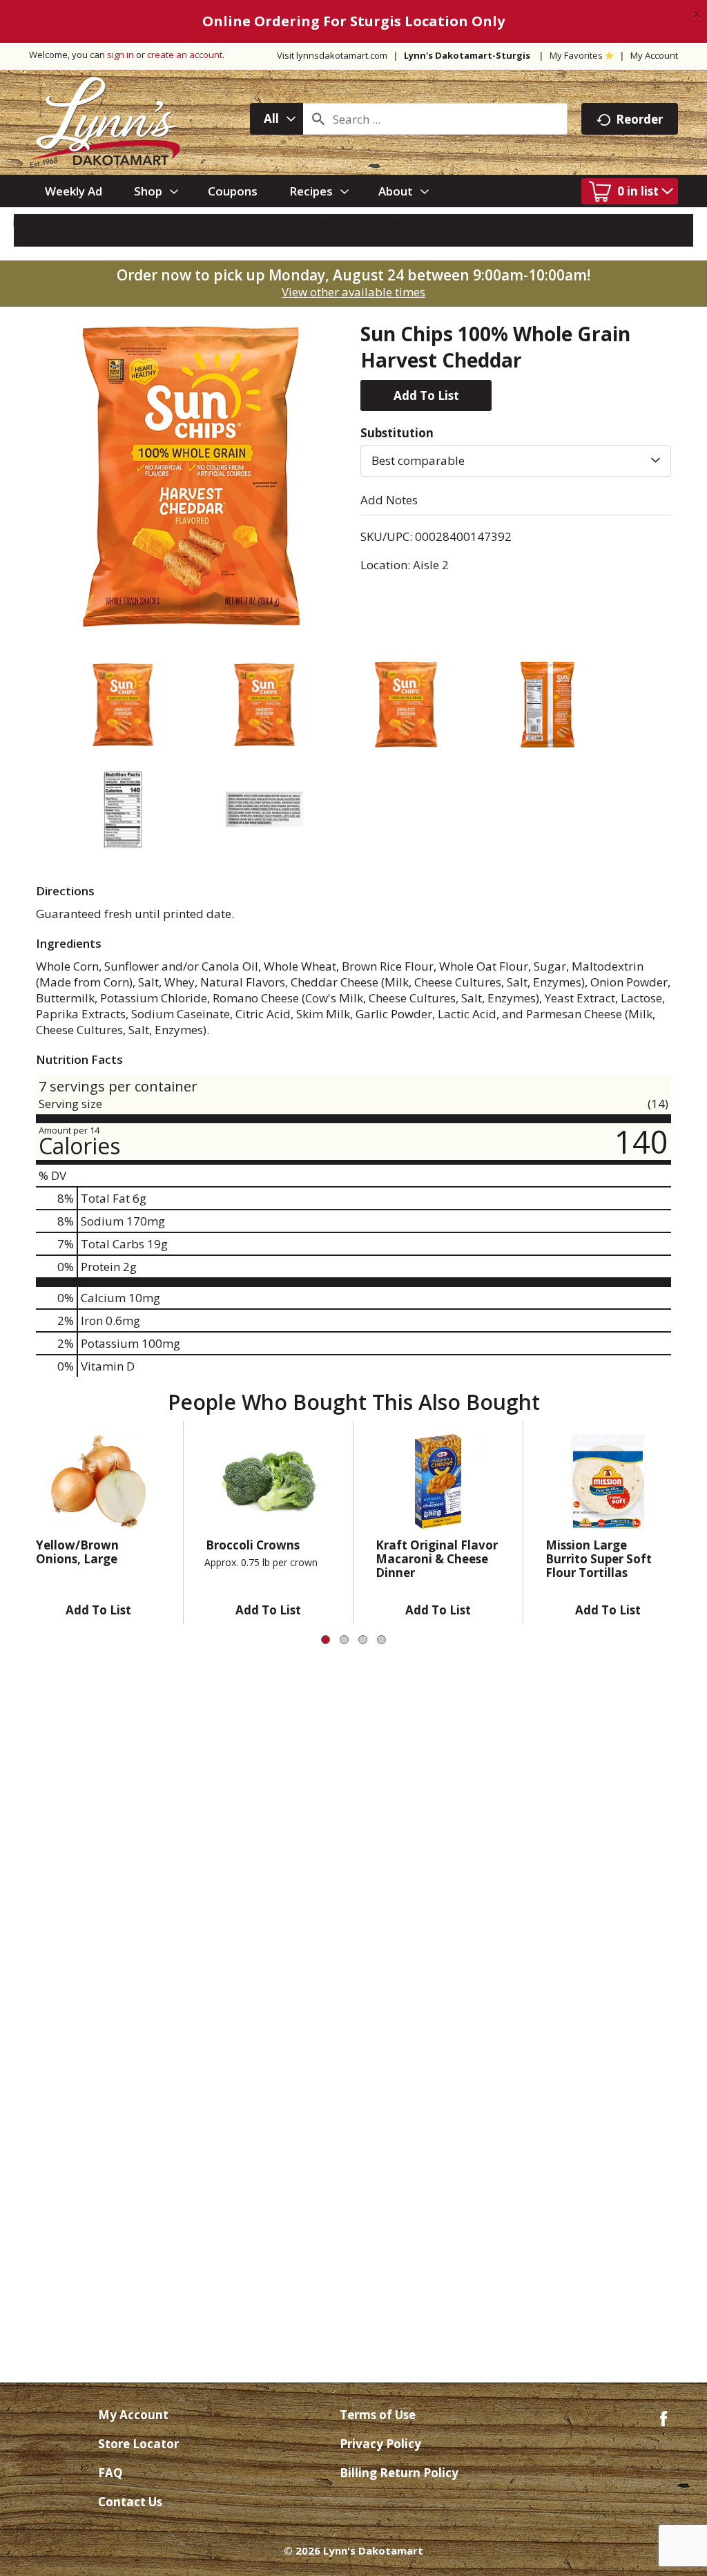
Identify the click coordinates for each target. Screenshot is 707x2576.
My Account (654, 55)
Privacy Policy (380, 2444)
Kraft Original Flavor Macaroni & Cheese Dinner (437, 1559)
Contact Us (130, 2502)
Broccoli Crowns (253, 1545)
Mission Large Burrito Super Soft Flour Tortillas (599, 1559)
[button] (426, 395)
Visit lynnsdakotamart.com (332, 55)
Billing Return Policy (399, 2473)
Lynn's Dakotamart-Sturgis (467, 55)
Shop (89, 223)
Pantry (137, 223)
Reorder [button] (639, 119)
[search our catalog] (318, 119)
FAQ (110, 2473)
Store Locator (138, 2444)
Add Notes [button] (389, 500)
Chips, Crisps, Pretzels (362, 223)
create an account (185, 55)
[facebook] (664, 2417)
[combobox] (277, 119)
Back (42, 223)
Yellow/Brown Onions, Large (77, 1552)
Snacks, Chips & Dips (228, 223)
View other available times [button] (353, 292)
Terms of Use (378, 2415)
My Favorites (576, 55)
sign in (120, 55)
